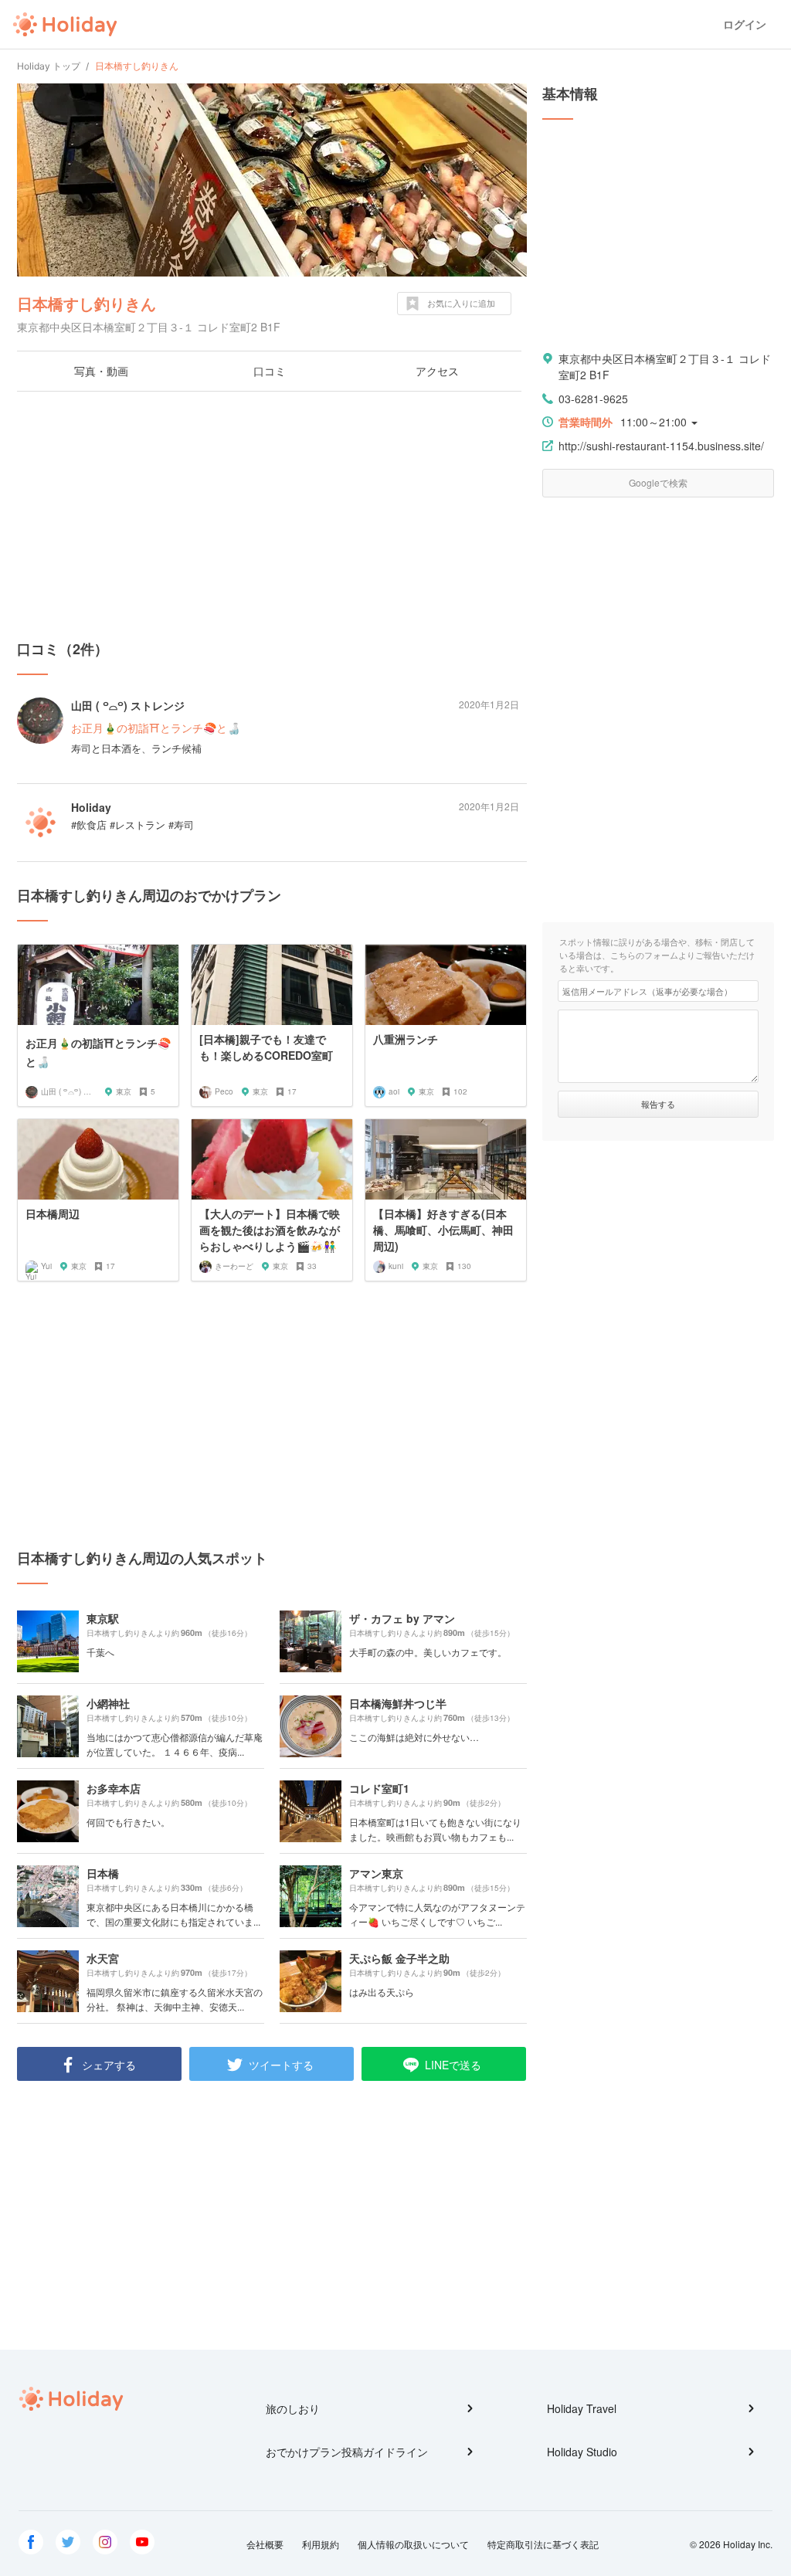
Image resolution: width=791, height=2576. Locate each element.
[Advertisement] (272, 515)
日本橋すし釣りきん (87, 303)
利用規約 (321, 2544)
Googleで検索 (658, 482)
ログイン (745, 24)
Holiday (65, 25)
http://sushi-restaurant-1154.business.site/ (661, 446)
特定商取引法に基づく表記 (543, 2544)
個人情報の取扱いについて (413, 2544)
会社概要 (265, 2544)
